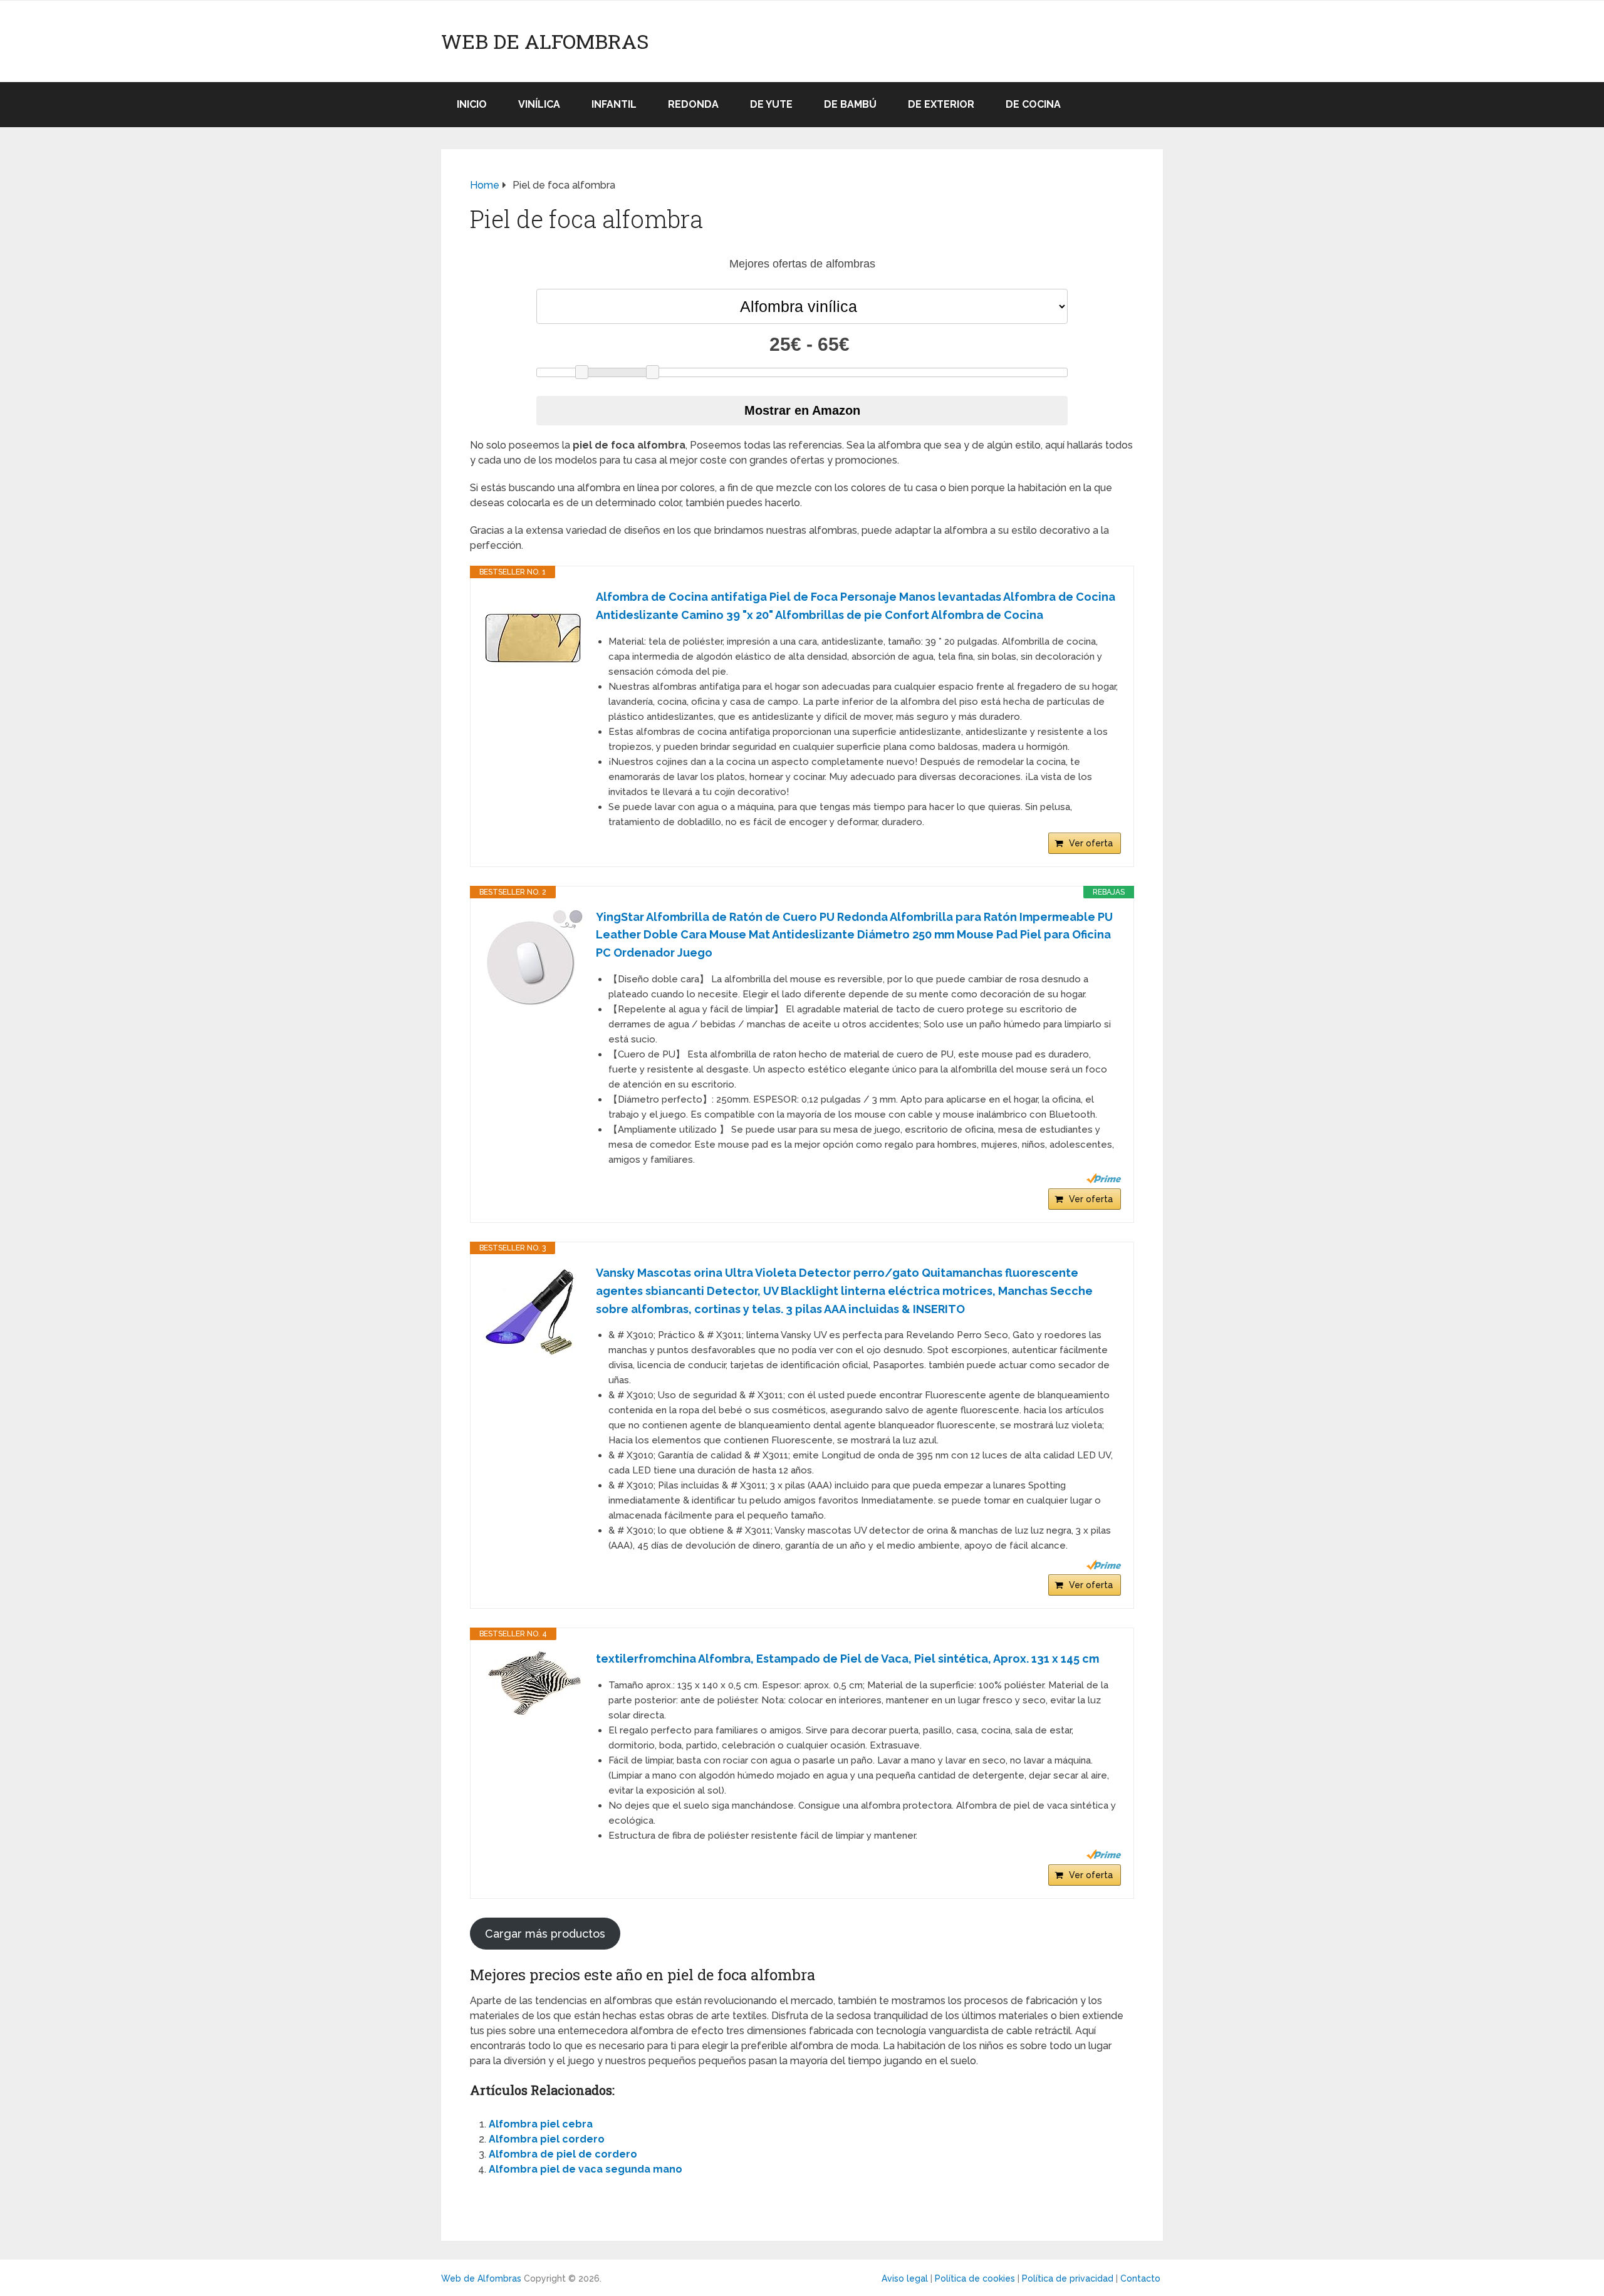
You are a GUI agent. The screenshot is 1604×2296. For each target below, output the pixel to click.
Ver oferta (1091, 843)
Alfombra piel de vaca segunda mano (586, 2169)
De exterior (941, 104)
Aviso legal (905, 2278)
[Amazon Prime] (1104, 1178)
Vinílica (539, 104)
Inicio (472, 104)
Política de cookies (975, 2278)
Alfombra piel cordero (547, 2139)
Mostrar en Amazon (802, 410)
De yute (771, 104)
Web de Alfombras (545, 41)
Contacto (1140, 2278)
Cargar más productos (545, 1934)
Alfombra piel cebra (541, 2124)
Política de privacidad (1068, 2278)
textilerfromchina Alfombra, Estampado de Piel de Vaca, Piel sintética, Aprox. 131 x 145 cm (847, 1659)
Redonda (693, 104)
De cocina (1033, 104)
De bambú (850, 104)
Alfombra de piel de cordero (563, 2154)
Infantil (614, 104)
